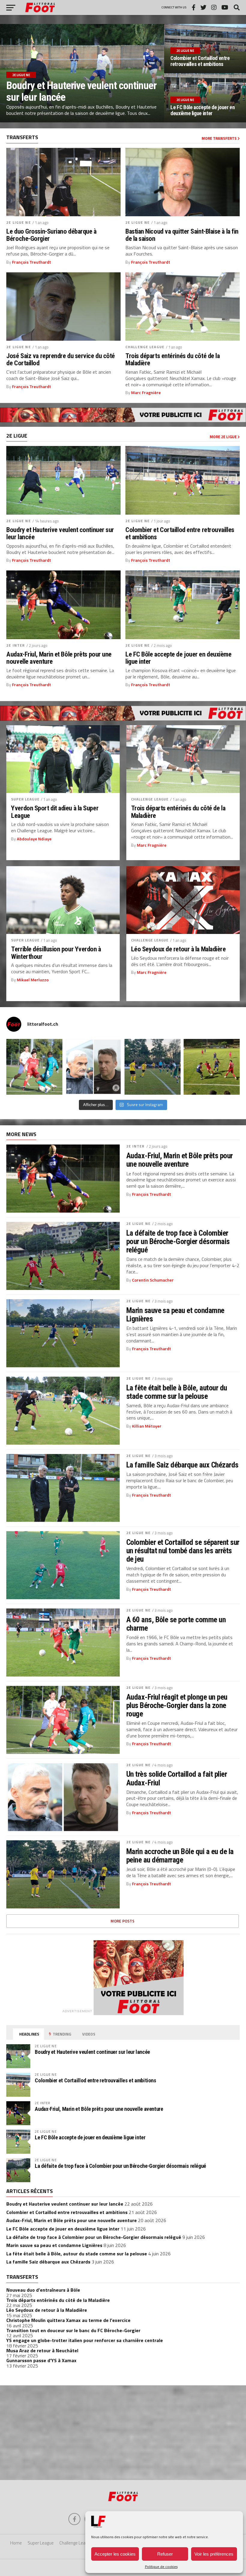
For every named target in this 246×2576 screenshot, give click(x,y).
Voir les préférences (214, 2554)
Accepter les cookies (115, 2554)
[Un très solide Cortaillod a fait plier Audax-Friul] (93, 1067)
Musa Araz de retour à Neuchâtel (42, 2350)
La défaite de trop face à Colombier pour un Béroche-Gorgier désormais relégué (178, 1241)
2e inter (16, 645)
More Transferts (220, 138)
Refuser (165, 2554)
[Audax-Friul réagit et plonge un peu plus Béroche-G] (34, 1067)
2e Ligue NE (18, 222)
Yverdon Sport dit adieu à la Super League (55, 812)
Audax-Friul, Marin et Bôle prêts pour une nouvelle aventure (59, 658)
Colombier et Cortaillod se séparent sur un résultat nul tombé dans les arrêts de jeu (183, 1551)
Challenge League (145, 347)
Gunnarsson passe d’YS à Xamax (41, 2360)
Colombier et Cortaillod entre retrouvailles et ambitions (180, 533)
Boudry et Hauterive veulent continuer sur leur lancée (60, 533)
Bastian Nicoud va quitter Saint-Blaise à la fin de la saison (182, 235)
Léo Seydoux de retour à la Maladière (178, 949)
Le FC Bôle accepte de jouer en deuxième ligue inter (178, 658)
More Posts (123, 1921)
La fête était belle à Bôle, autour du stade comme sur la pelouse (177, 1392)
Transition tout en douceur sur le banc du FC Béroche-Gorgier (73, 2330)
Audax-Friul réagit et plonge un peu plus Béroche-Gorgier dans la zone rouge (177, 1705)
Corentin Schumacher (153, 1280)
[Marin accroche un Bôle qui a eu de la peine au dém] (153, 1067)
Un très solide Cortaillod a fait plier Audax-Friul (177, 1778)
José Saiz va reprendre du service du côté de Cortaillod (61, 359)
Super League (25, 799)
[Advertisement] (123, 2432)
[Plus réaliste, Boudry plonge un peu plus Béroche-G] (212, 1067)
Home (16, 2543)
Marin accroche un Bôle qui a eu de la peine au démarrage (180, 1856)
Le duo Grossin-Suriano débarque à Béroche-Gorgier (51, 235)
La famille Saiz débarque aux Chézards (182, 1465)
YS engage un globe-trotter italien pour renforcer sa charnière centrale (85, 2340)
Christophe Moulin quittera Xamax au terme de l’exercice (68, 2320)
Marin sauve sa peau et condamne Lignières (175, 1315)
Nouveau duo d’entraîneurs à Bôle (43, 2290)
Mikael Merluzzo (33, 980)
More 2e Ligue (224, 437)
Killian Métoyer (147, 1426)
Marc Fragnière (146, 393)
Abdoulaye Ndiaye (34, 839)
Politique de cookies (161, 2567)
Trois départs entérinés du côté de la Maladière (172, 359)
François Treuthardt (31, 262)
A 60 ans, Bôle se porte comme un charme (176, 1624)
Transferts (22, 2277)
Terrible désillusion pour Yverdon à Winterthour (56, 953)
